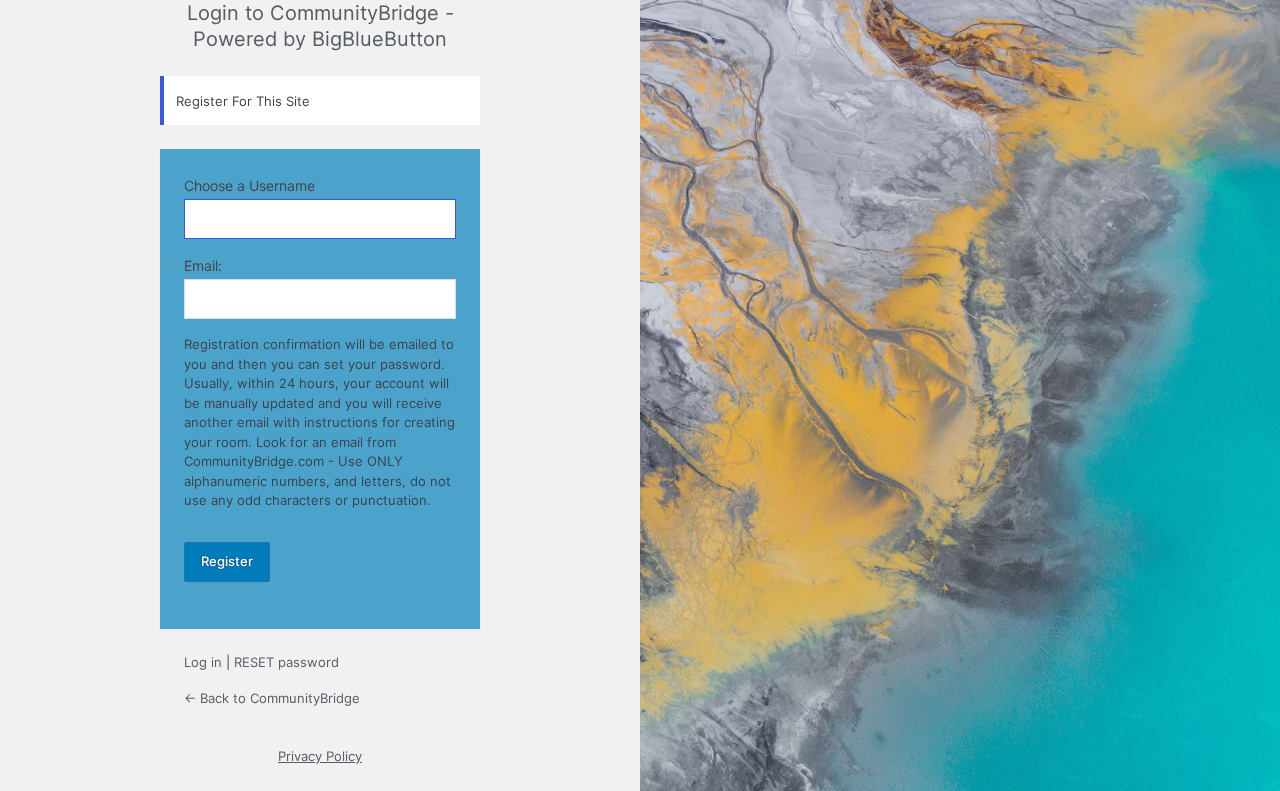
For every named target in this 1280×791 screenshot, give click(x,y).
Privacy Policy (320, 756)
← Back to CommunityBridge (272, 698)
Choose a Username (249, 185)
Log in (203, 662)
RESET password (286, 662)
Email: (203, 265)
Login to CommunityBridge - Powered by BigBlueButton (320, 26)
